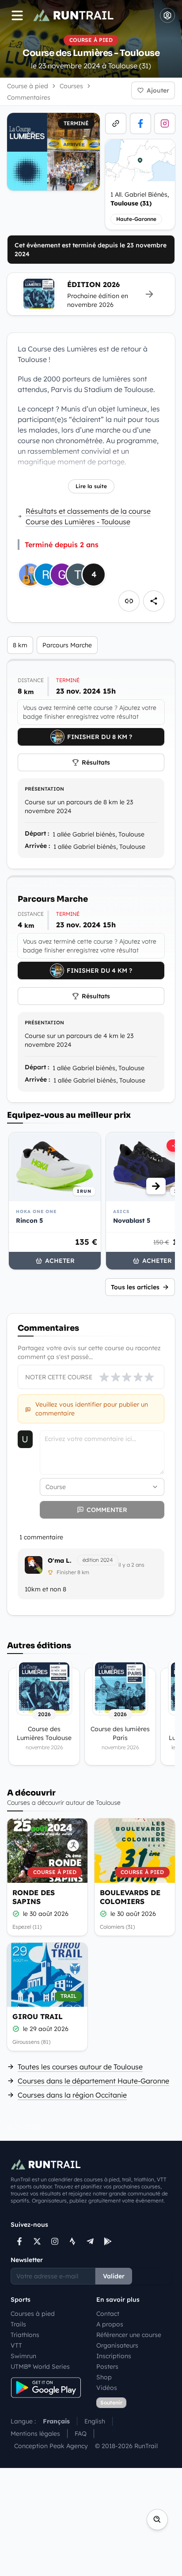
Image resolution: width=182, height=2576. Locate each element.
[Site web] (116, 123)
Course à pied (28, 86)
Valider (114, 2276)
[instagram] (165, 123)
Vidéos (107, 2388)
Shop (104, 2377)
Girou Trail (38, 2016)
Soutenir (111, 2402)
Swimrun (23, 2356)
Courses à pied (33, 2314)
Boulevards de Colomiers (130, 1897)
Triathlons (25, 2335)
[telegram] (90, 2241)
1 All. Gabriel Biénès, (140, 199)
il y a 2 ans (131, 1565)
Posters (107, 2367)
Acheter (60, 1261)
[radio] (104, 1377)
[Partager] (154, 601)
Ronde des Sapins (34, 1897)
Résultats (96, 762)
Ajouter (158, 90)
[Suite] (156, 1186)
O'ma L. (60, 1561)
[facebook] (140, 123)
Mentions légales (35, 2434)
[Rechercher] (157, 2520)
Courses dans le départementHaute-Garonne (93, 2081)
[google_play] (108, 2241)
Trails (18, 2324)
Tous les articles (135, 1287)
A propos (110, 2324)
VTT (16, 2345)
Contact (108, 2314)
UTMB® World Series (40, 2367)
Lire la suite (91, 486)
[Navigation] (17, 15)
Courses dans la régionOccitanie (72, 2095)
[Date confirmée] (16, 1914)
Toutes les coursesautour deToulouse (80, 2067)
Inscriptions (114, 2356)
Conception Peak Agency (51, 2446)
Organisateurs (117, 2345)
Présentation (44, 789)
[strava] (72, 2241)
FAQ (81, 2434)
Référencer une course (129, 2335)
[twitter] (37, 2241)
